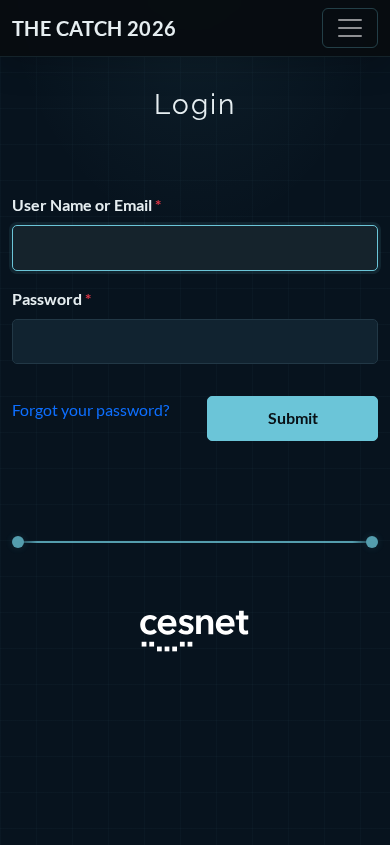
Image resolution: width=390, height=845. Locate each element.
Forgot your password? (90, 409)
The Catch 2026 (94, 28)
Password (47, 298)
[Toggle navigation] (350, 28)
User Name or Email (82, 204)
